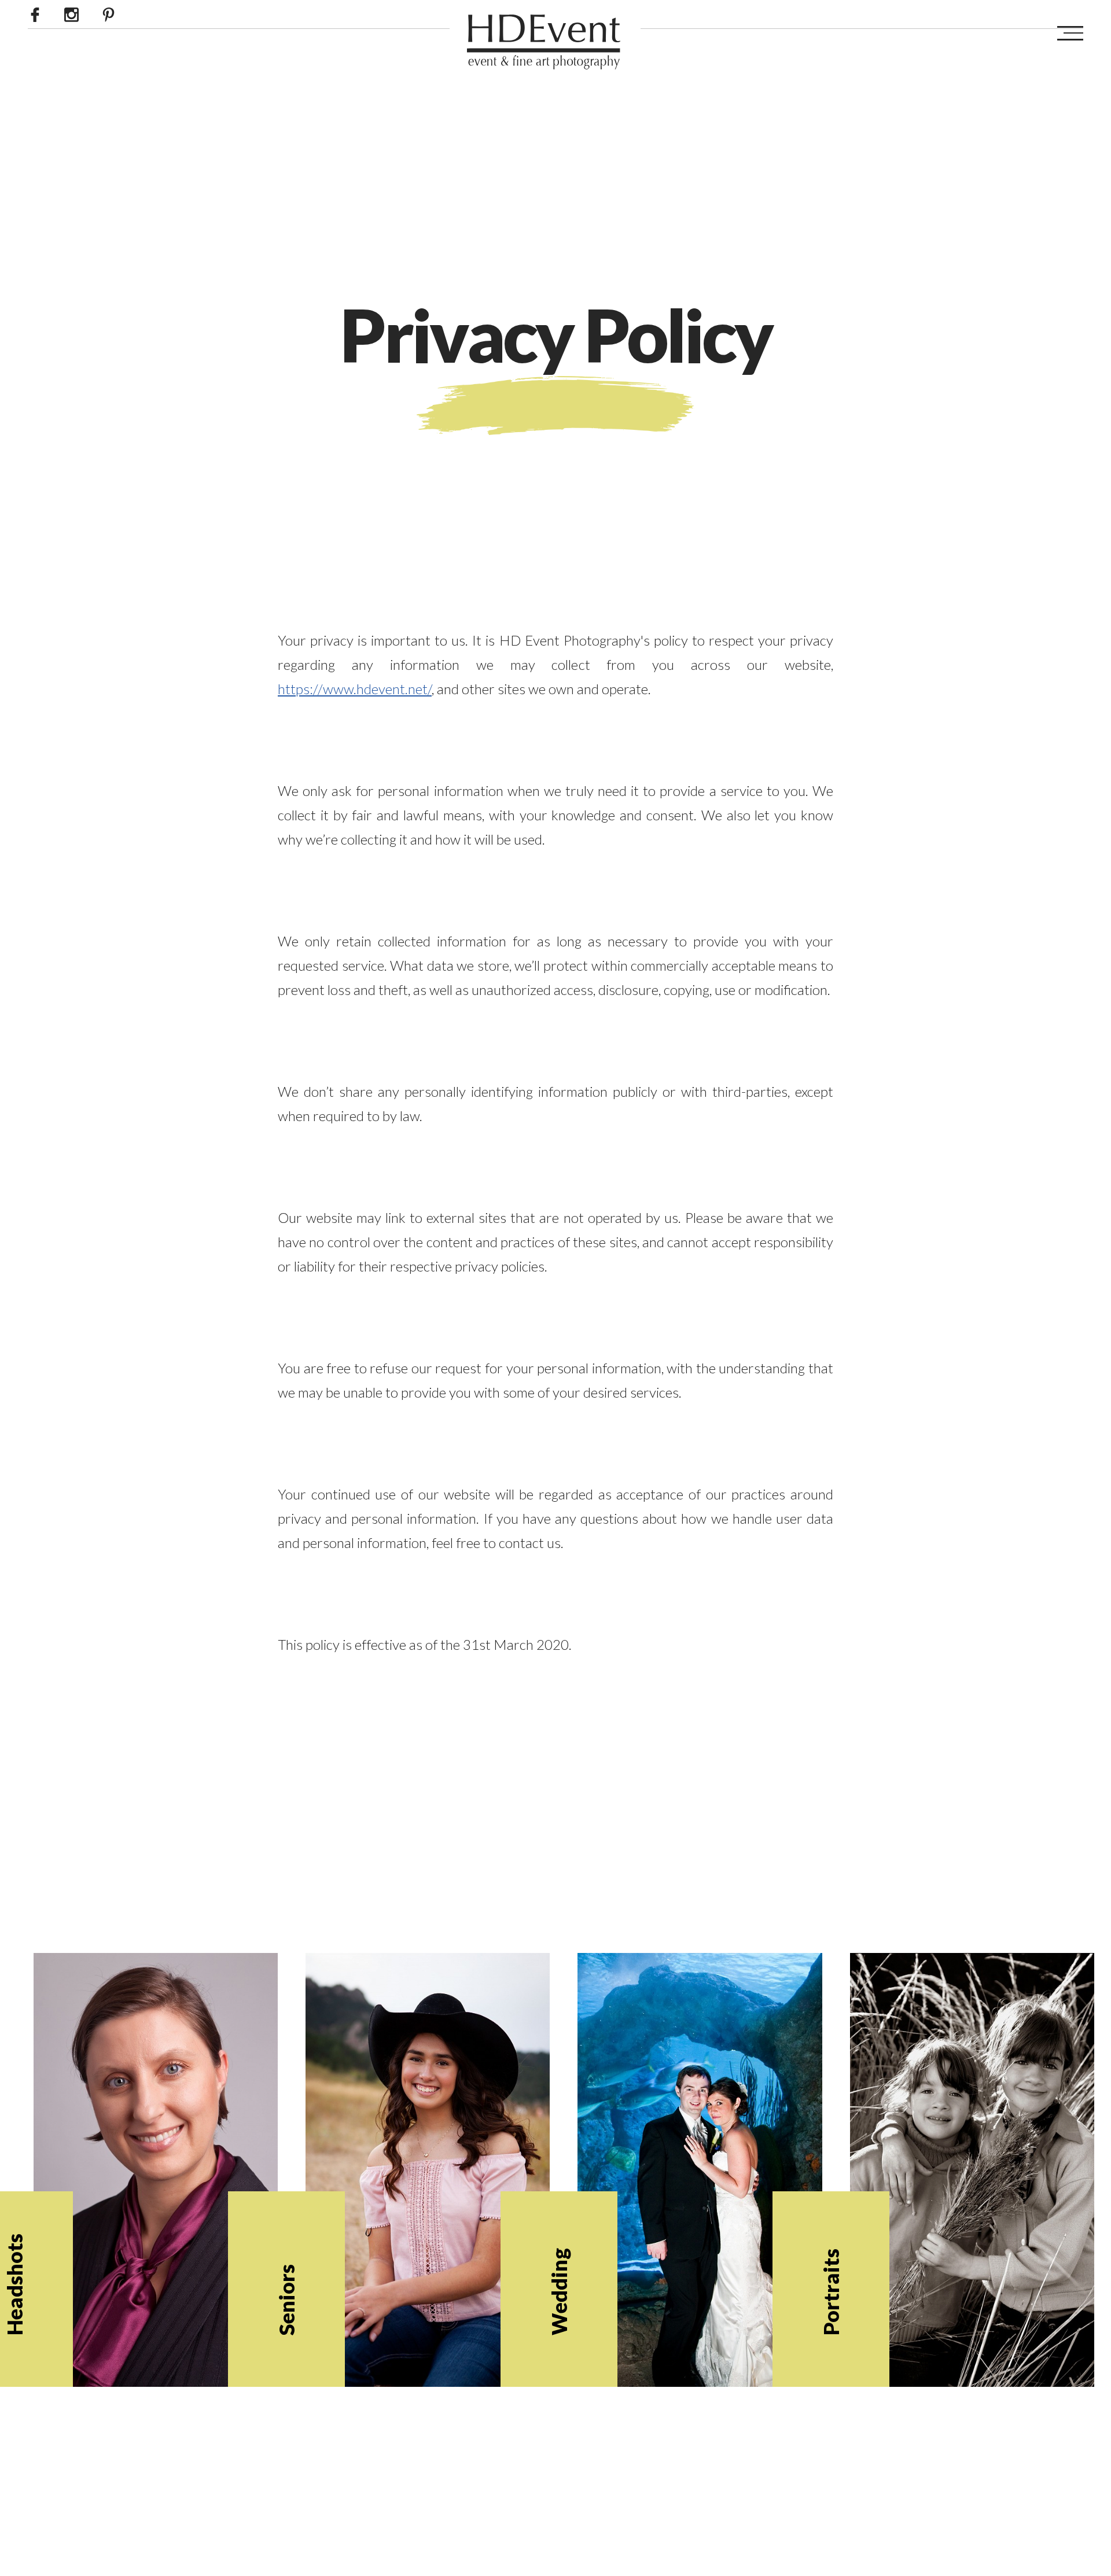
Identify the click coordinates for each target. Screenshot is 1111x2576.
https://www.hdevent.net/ (355, 689)
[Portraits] (975, 2229)
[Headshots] (159, 2229)
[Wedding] (702, 2229)
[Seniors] (431, 2229)
